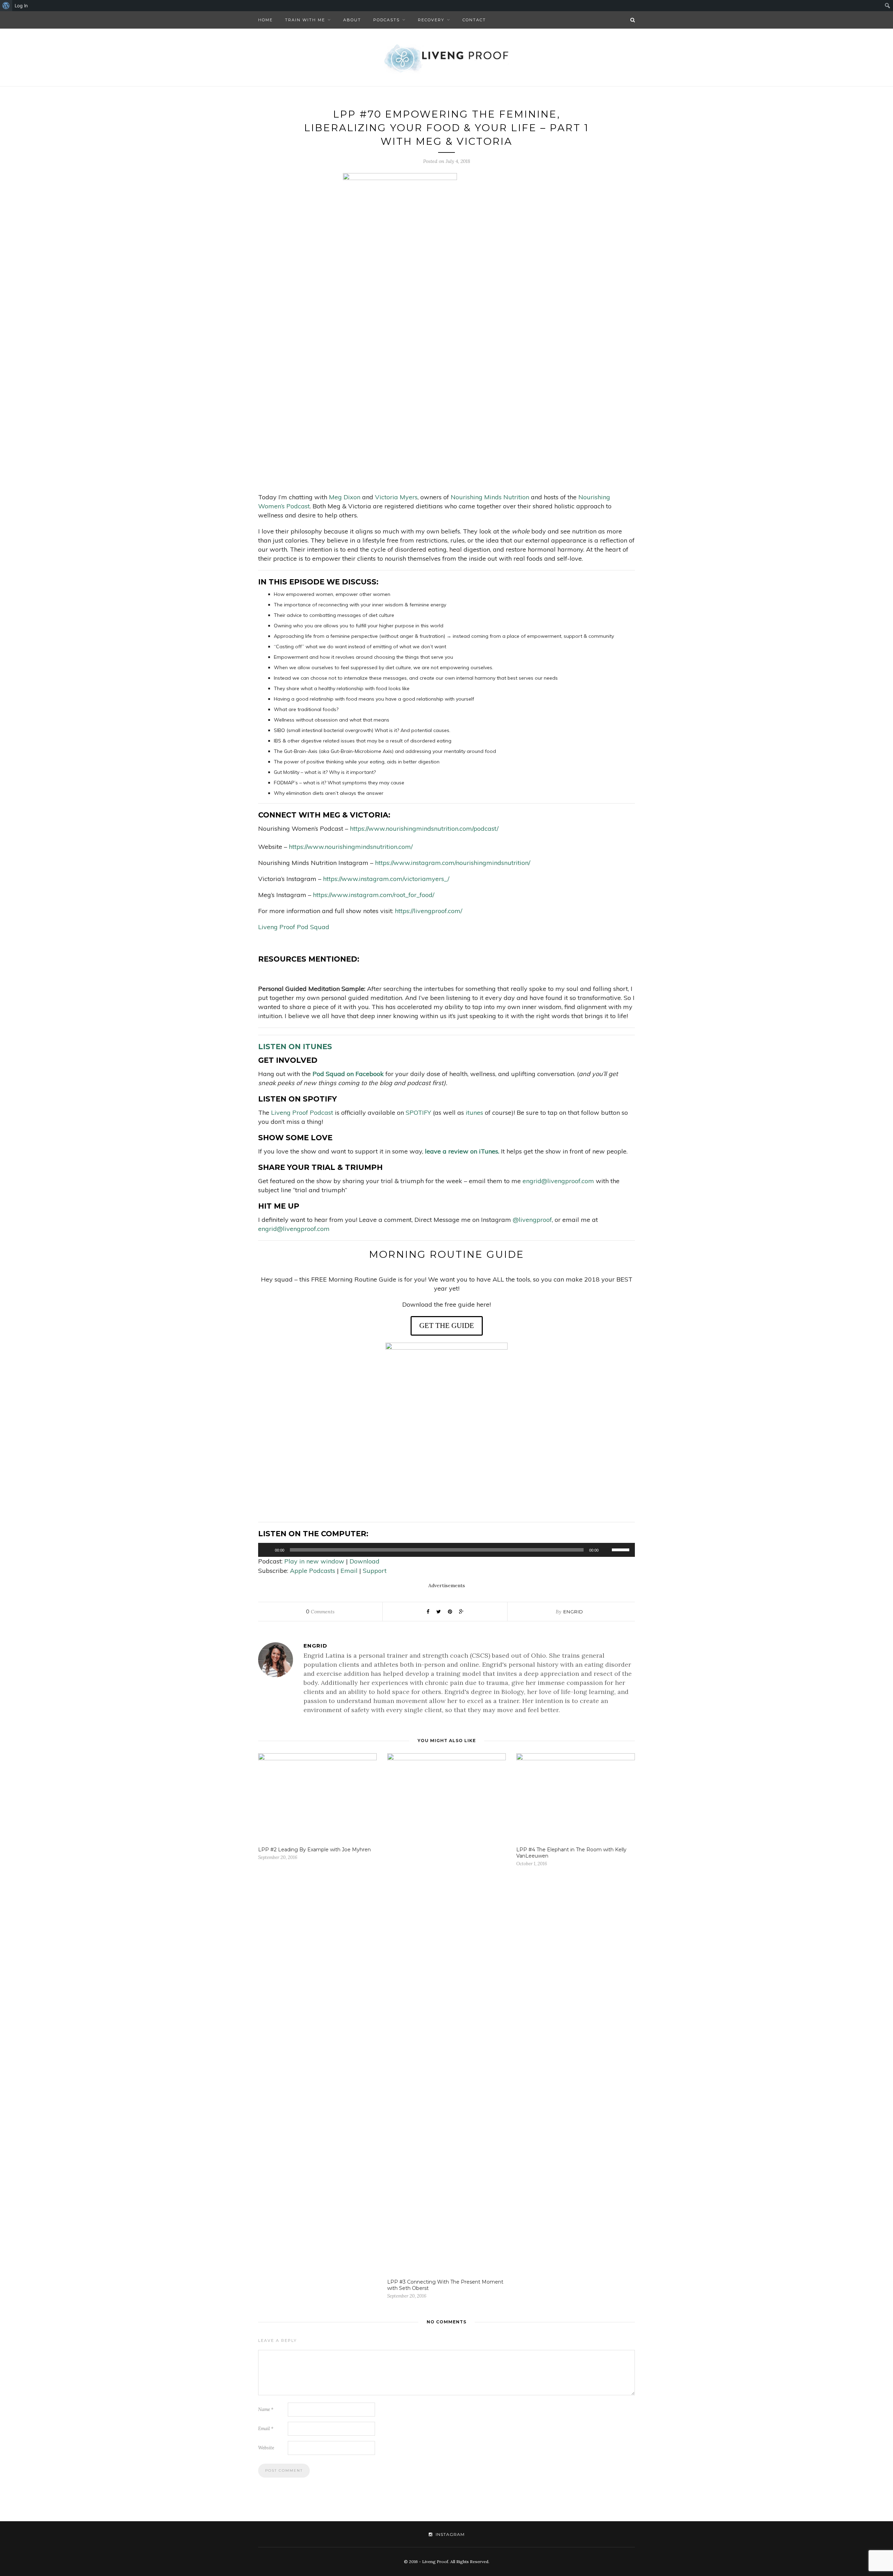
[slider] (622, 1549)
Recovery (431, 20)
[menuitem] (6, 6)
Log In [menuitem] (21, 6)
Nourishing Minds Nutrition (491, 497)
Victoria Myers (396, 497)
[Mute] (606, 1550)
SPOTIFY (418, 1112)
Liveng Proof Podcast (302, 1112)
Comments (320, 1612)
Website (266, 2448)
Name (266, 2409)
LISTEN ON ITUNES (295, 1047)
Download (365, 1561)
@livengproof (532, 1220)
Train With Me (305, 20)
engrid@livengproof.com (558, 1181)
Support (375, 1571)
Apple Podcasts (313, 1571)
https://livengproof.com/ (429, 911)
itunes (474, 1112)
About (352, 20)
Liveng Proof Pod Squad (294, 927)
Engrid (573, 1612)
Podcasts (387, 20)
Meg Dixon (345, 497)
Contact (474, 20)
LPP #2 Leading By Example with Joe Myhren (314, 1850)
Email (349, 1571)
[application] (446, 1550)
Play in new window (314, 1561)
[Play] (267, 1550)
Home (265, 20)
